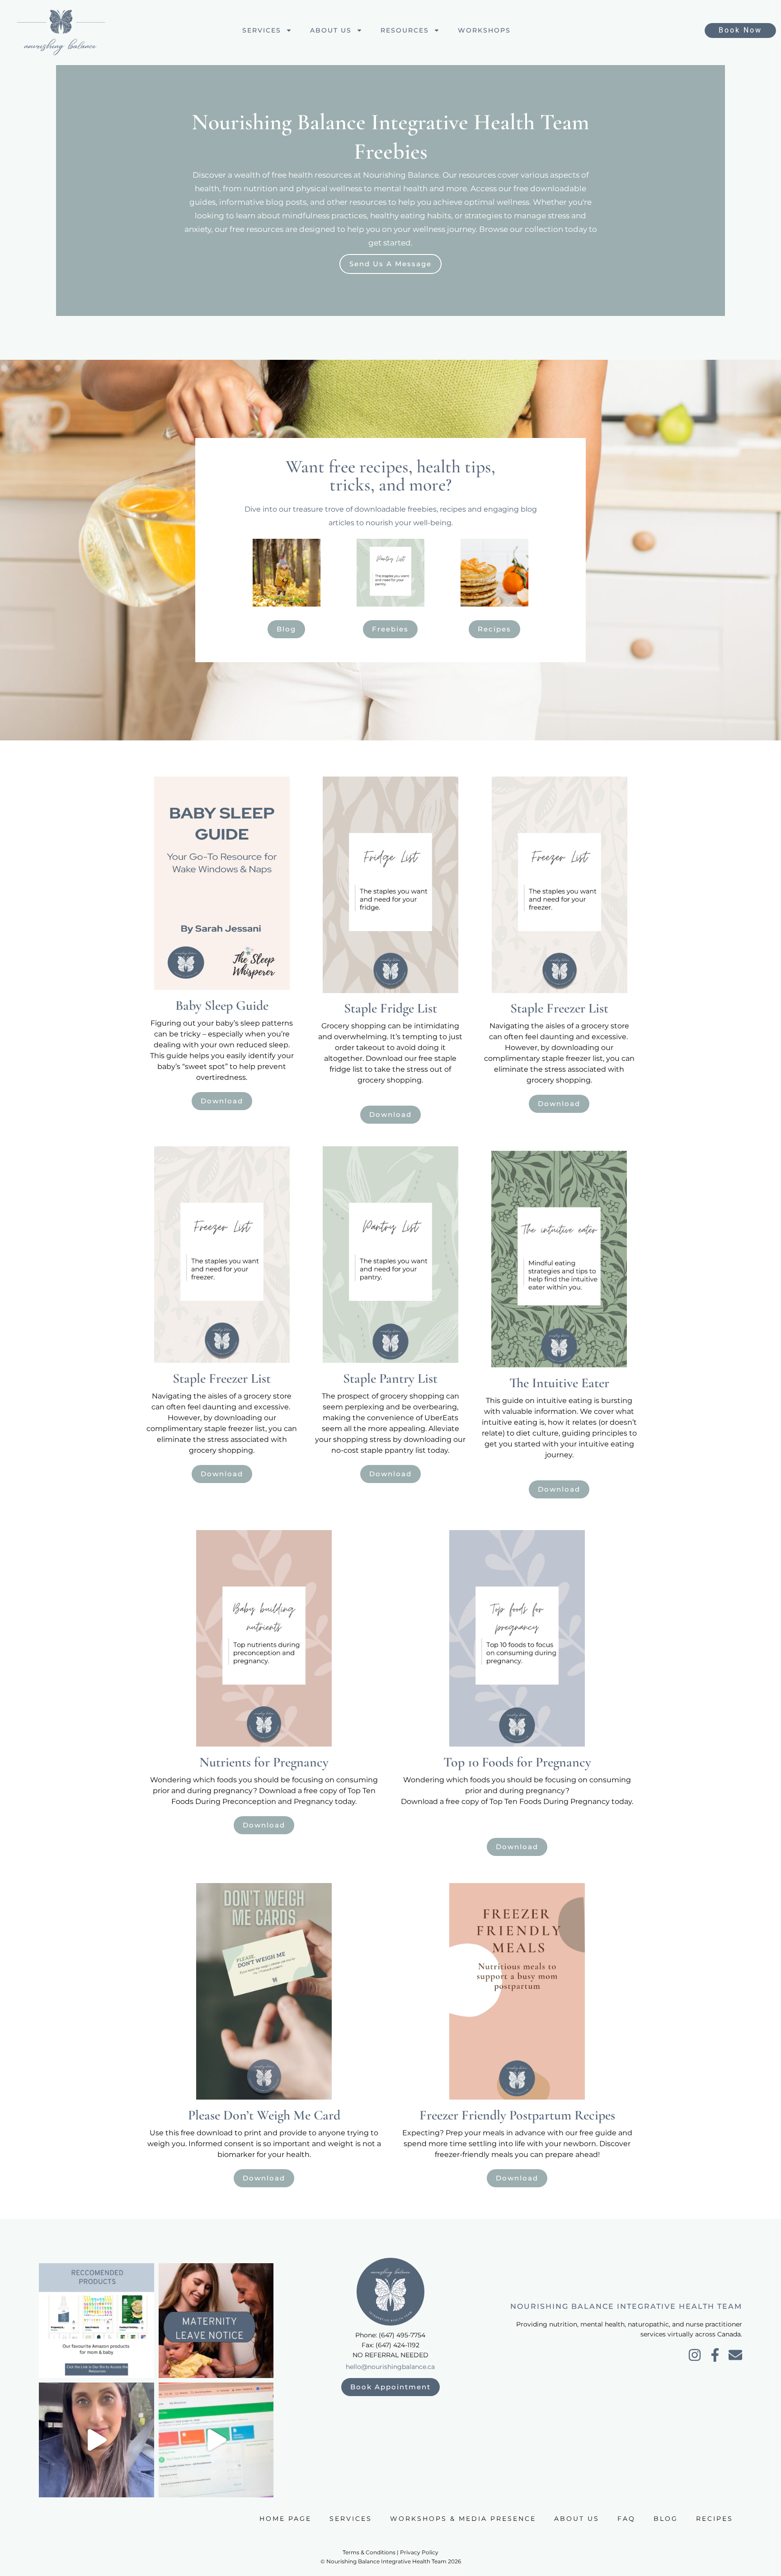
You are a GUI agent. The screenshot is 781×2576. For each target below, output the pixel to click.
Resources (405, 30)
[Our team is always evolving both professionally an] (216, 2321)
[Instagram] (695, 2355)
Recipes (715, 2519)
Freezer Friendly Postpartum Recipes (517, 2115)
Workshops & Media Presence (463, 2519)
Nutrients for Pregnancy (264, 1762)
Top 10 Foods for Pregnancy (517, 1762)
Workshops (484, 30)
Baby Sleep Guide (222, 1005)
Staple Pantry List (390, 1378)
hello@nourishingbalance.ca (390, 2367)
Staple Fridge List (390, 1008)
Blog (666, 2519)
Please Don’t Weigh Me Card (264, 2115)
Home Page (285, 2519)
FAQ (626, 2519)
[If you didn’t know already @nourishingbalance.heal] (216, 2440)
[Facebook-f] (715, 2355)
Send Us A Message (390, 264)
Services (262, 30)
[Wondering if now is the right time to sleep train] (96, 2440)
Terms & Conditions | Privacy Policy (390, 2552)
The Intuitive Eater (559, 1383)
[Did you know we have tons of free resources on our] (96, 2321)
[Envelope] (735, 2355)
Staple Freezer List (559, 1008)
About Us (331, 30)
